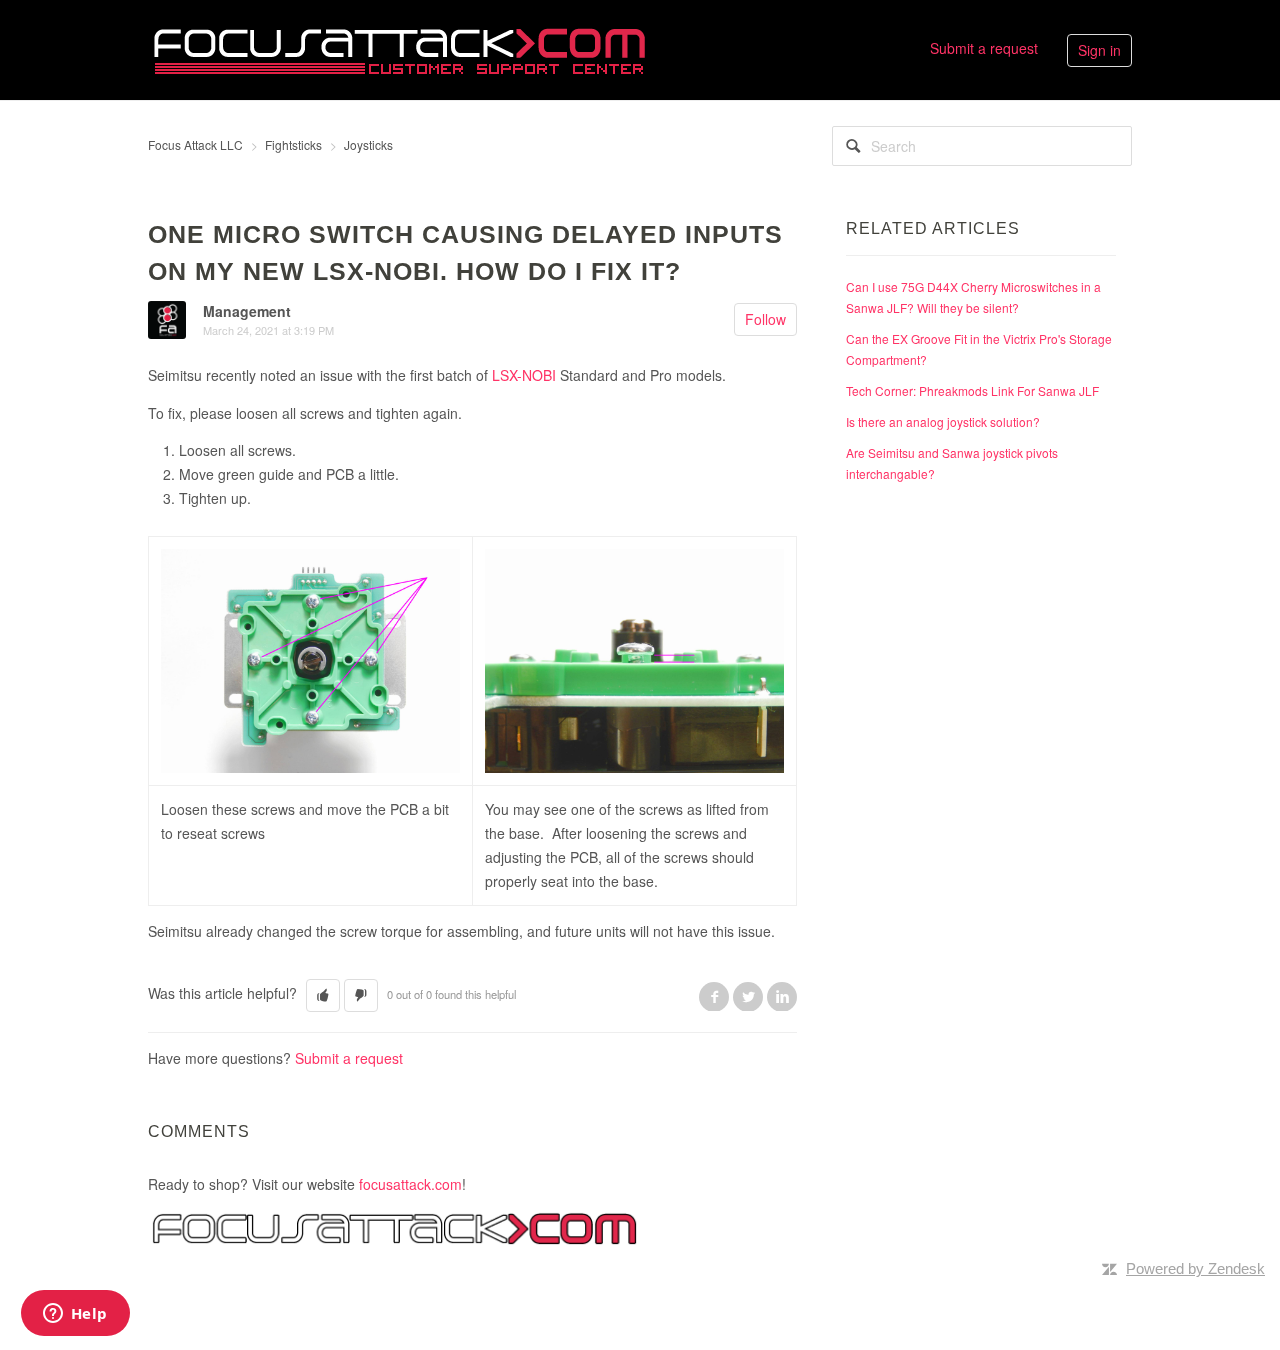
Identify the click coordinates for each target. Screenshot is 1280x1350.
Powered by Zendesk (1195, 1268)
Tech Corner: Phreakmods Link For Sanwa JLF (972, 390)
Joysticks (368, 144)
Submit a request (984, 48)
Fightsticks (293, 144)
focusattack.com (410, 1184)
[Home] (399, 48)
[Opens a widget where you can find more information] (75, 1315)
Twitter (748, 996)
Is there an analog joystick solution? (943, 421)
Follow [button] (765, 319)
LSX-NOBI (524, 375)
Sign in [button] (1099, 50)
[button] (323, 995)
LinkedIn (782, 996)
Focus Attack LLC (195, 144)
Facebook (714, 996)
